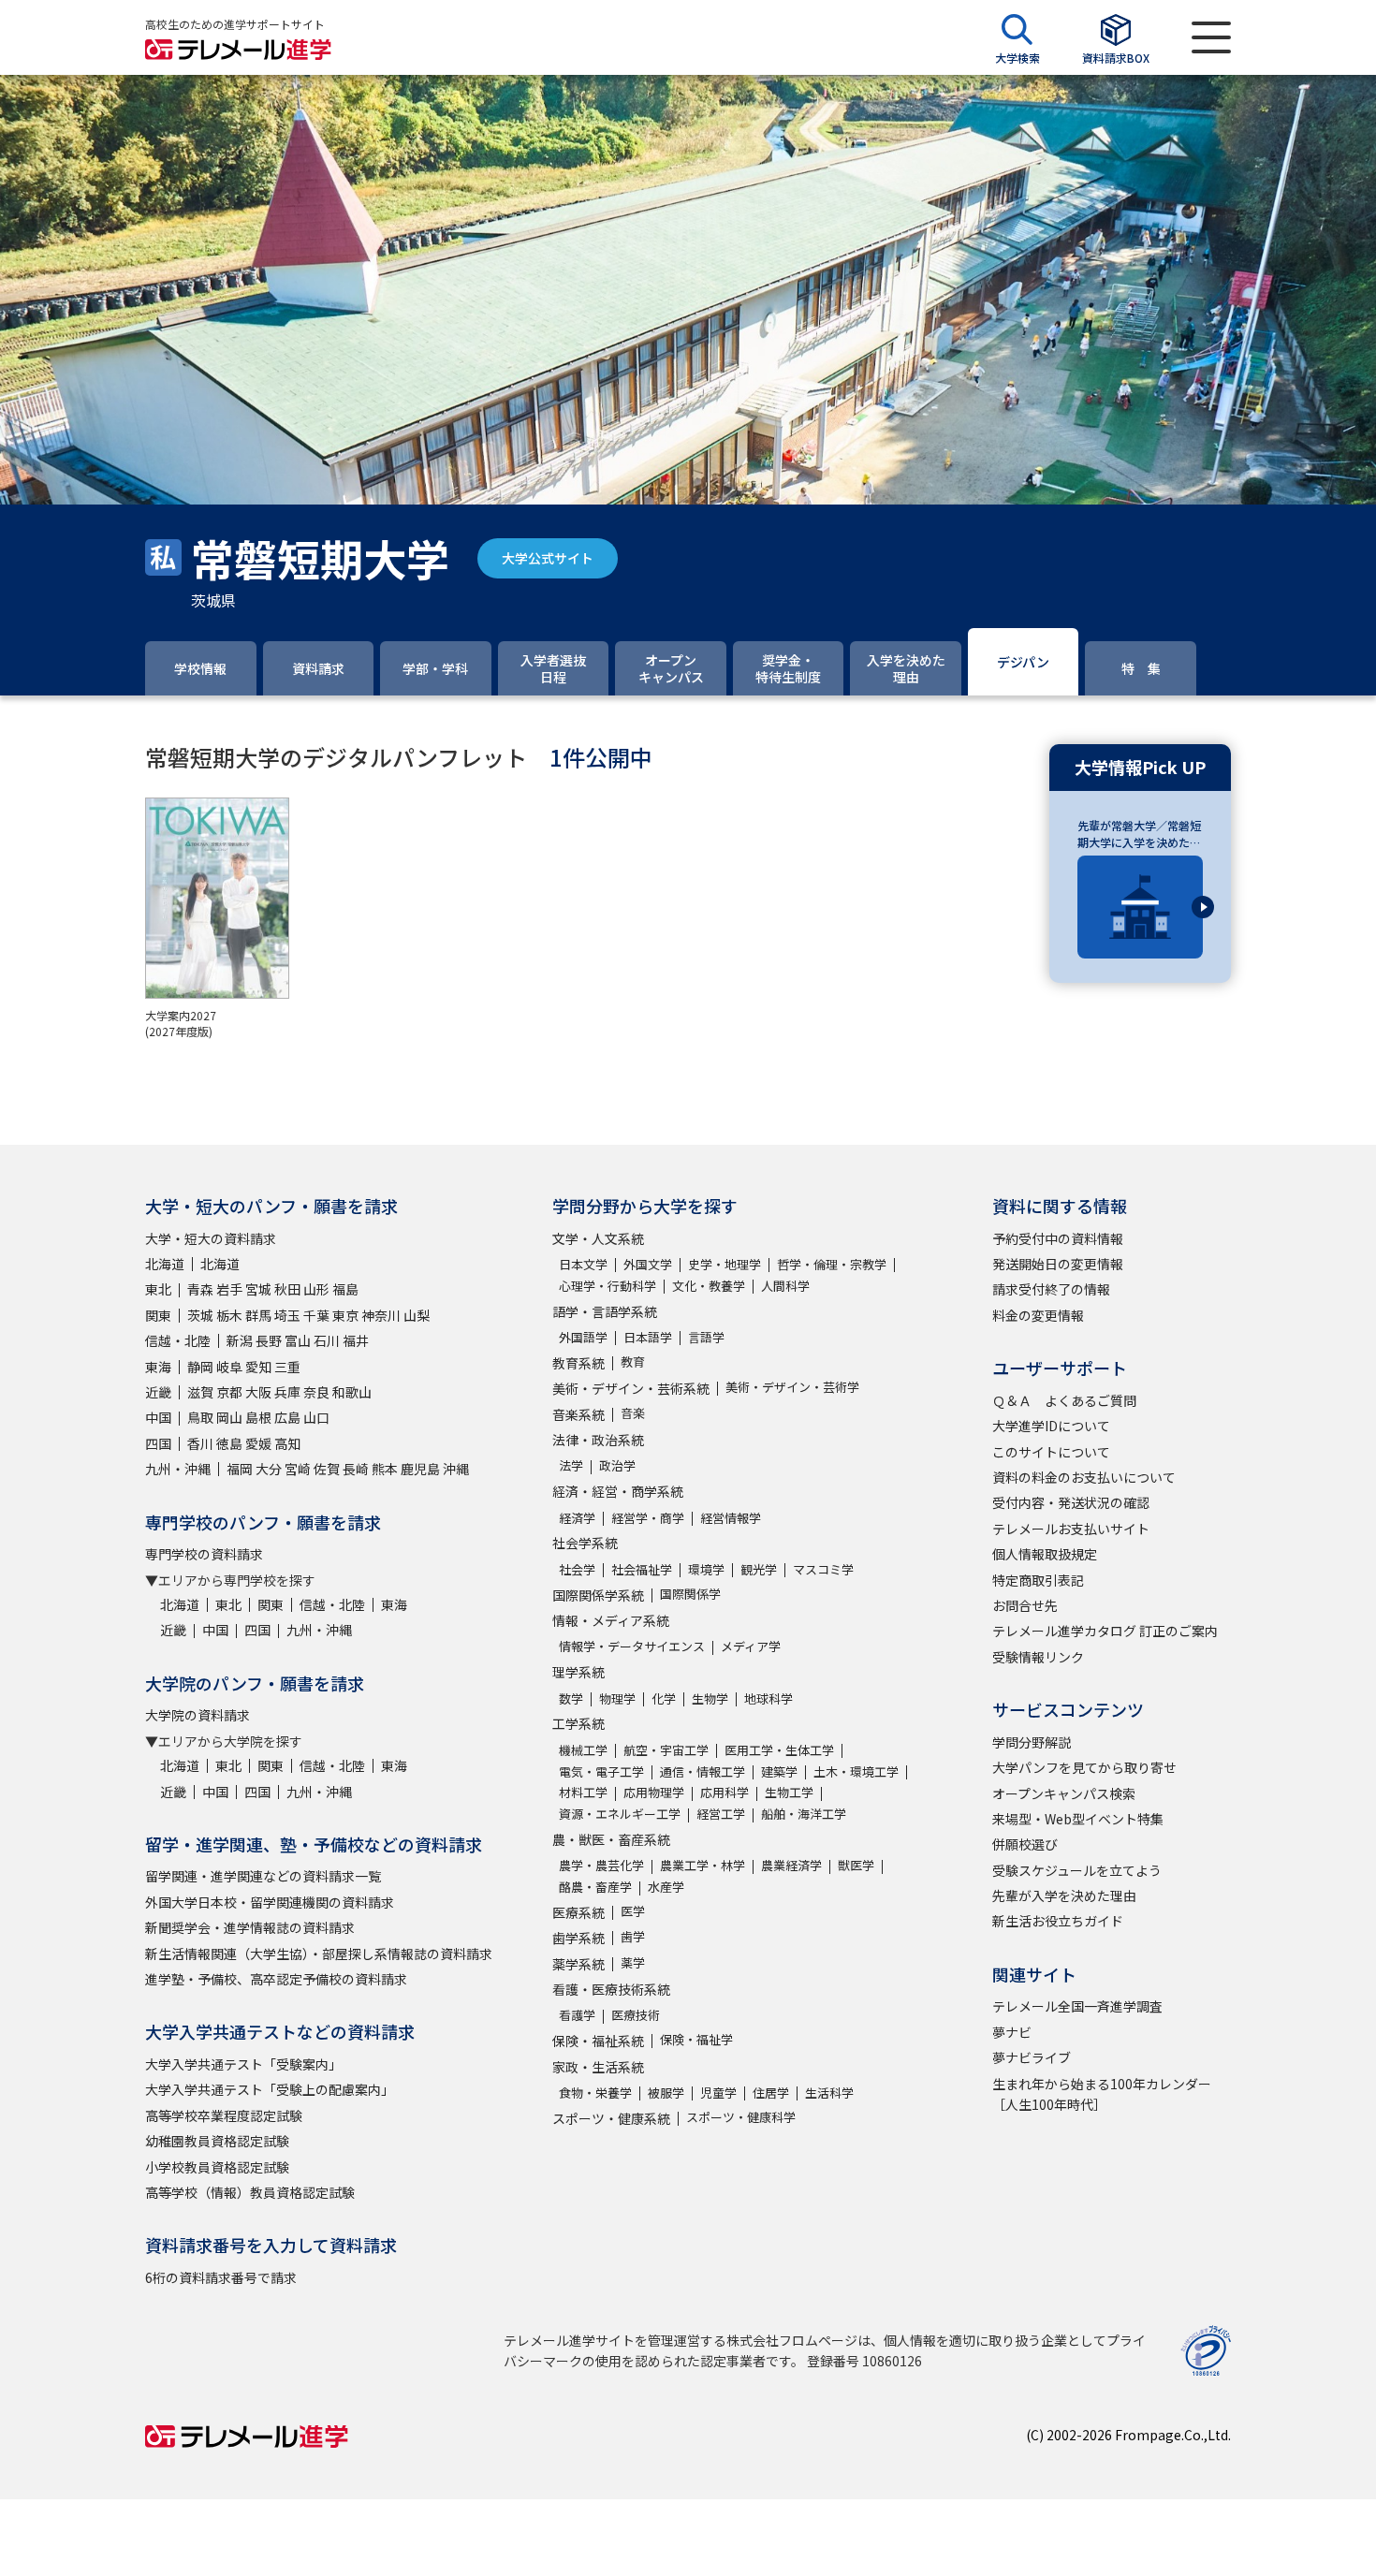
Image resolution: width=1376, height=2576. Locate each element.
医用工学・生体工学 (779, 1750)
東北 (158, 1289)
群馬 (258, 1315)
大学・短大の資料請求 (211, 1238)
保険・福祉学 (696, 2039)
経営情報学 (731, 1518)
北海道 (165, 1264)
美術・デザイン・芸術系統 (631, 1388)
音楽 (633, 1413)
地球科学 (769, 1698)
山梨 (417, 1315)
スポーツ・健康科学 (741, 2117)
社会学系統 (585, 1543)
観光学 (759, 1569)
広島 (287, 1417)
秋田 (287, 1289)
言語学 (706, 1337)
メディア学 (751, 1646)
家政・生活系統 (598, 2067)
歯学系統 (578, 1938)
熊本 (385, 1469)
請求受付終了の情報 (1051, 1289)
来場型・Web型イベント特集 (1078, 1819)
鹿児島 (420, 1469)
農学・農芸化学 (601, 1865)
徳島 (229, 1443)
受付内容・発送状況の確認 (1071, 1502)
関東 (158, 1315)
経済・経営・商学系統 (618, 1491)
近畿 (158, 1392)
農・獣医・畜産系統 (611, 1839)
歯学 (633, 1936)
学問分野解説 (1032, 1742)
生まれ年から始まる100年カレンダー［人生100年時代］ (1102, 2094)
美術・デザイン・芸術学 (792, 1387)
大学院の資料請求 (198, 1715)
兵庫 (287, 1392)
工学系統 (578, 1723)
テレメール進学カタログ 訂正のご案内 (1105, 1631)
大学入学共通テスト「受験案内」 (243, 2064)
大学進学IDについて (1051, 1426)
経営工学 (721, 1814)
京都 (229, 1392)
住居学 (771, 2093)
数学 (571, 1698)
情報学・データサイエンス (632, 1646)
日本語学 (648, 1337)
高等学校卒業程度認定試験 (224, 2115)
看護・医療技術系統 (611, 1989)
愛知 (258, 1367)
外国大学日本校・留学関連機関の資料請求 (270, 1902)
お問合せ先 (1025, 1605)
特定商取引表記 (1038, 1580)
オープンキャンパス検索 (1064, 1793)
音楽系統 (578, 1414)
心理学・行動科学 (607, 1286)
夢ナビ (1012, 2032)
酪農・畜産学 (595, 1887)
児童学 (718, 2093)
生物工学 (789, 1792)
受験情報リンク (1038, 1657)
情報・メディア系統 (611, 1620)
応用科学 (725, 1792)
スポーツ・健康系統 (611, 2118)
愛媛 (258, 1443)
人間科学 (785, 1286)
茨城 (200, 1315)
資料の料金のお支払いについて (1084, 1477)
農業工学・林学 (703, 1865)
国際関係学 (690, 1594)
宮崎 (298, 1469)
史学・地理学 (725, 1264)
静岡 (200, 1367)
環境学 (706, 1569)
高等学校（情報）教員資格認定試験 (250, 2192)
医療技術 (636, 2015)
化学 (664, 1698)
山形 (316, 1289)
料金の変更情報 (1038, 1315)
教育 (633, 1361)
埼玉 (287, 1315)
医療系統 (578, 1912)
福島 (345, 1289)
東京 (345, 1315)
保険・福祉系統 (598, 2041)
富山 (298, 1340)
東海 (158, 1367)
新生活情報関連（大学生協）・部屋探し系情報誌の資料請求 (319, 1954)
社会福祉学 (642, 1569)
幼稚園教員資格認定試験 (217, 2141)
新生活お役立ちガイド (1058, 1921)
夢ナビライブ (1032, 2057)
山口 (316, 1417)
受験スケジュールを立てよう (1077, 1870)
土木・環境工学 (856, 1771)
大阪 (258, 1392)
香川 (200, 1443)
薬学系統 (578, 1964)
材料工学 (583, 1792)
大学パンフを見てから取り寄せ (1084, 1767)
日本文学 (583, 1264)
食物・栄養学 (595, 2093)
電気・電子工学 (601, 1771)
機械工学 (583, 1750)
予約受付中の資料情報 (1058, 1238)
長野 (269, 1340)
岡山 (229, 1417)
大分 (269, 1469)
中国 (158, 1417)
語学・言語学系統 (605, 1311)
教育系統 (578, 1363)
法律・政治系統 (598, 1440)
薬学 (633, 1962)
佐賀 (327, 1469)
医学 (633, 1911)
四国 (158, 1443)
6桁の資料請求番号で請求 (221, 2277)
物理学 (617, 1698)
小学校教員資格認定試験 (217, 2167)
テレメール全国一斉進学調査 (1077, 2006)
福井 (356, 1340)
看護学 (577, 2015)
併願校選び (1025, 1844)
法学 (571, 1465)
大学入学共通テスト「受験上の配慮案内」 (270, 2089)
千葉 (316, 1315)
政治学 (617, 1465)
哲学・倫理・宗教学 (832, 1264)
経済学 (577, 1518)
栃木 (229, 1315)
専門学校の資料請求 (204, 1554)
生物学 (710, 1698)
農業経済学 (791, 1865)
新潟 (240, 1340)
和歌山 (352, 1392)
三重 (287, 1367)
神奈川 (381, 1315)
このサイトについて (1051, 1452)
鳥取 (200, 1417)
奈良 (316, 1392)
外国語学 (583, 1337)
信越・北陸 (178, 1340)
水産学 (666, 1887)
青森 (200, 1289)
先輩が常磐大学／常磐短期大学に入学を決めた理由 (1139, 834)
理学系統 (578, 1672)
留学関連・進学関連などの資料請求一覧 (263, 1876)
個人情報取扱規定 (1045, 1554)
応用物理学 (654, 1792)
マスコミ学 (823, 1569)
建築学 (779, 1771)
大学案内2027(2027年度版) (181, 1023)
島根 (258, 1417)
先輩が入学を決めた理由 (1064, 1895)
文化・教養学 (709, 1286)
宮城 (258, 1289)
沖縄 (456, 1469)
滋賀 (200, 1392)
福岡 (240, 1469)
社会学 (577, 1569)
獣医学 (856, 1865)
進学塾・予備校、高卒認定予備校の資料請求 (276, 1979)
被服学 (666, 2093)
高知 (287, 1443)
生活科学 (829, 2093)
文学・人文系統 (598, 1238)
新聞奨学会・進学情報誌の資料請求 (250, 1927)
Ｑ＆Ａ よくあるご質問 (1064, 1400)
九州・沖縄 (178, 1469)
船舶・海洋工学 (804, 1814)
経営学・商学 (648, 1518)
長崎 (356, 1469)
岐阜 (229, 1367)
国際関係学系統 (598, 1595)
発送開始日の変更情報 (1058, 1264)
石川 (327, 1340)
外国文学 (648, 1264)
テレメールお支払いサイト (1071, 1529)
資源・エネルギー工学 (620, 1814)
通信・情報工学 (703, 1771)
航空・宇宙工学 (666, 1750)
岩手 (229, 1289)
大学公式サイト (548, 558)
